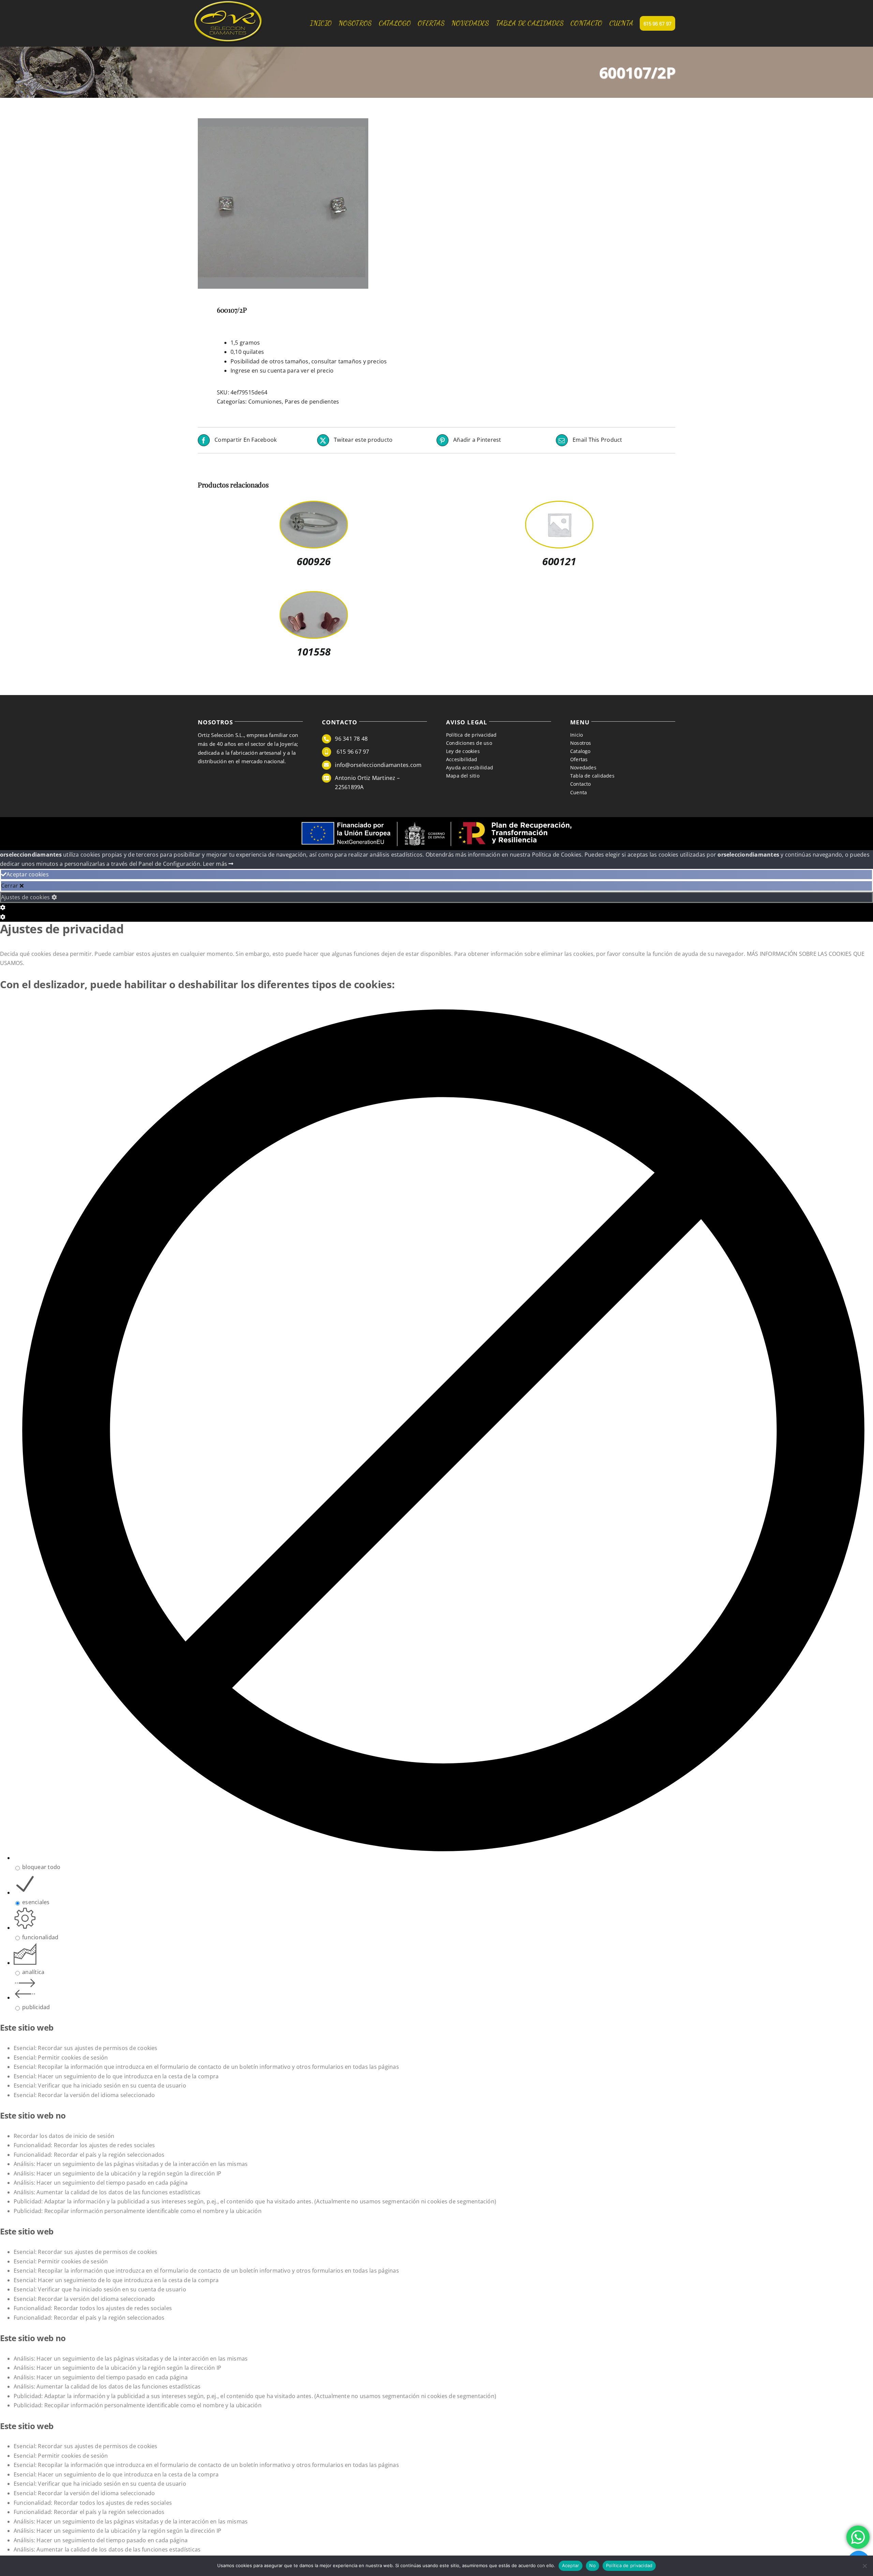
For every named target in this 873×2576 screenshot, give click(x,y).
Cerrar (10, 886)
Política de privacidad (629, 2565)
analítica (33, 1972)
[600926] (314, 506)
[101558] (314, 597)
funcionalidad (40, 1937)
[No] (864, 2566)
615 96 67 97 (352, 752)
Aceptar (571, 2565)
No (593, 2565)
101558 (314, 652)
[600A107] (312, 204)
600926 (314, 561)
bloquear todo (41, 1867)
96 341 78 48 (351, 739)
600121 (559, 561)
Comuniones (265, 402)
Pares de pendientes (312, 402)
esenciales (36, 1902)
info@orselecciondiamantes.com (378, 765)
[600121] (559, 506)
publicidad (36, 2007)
